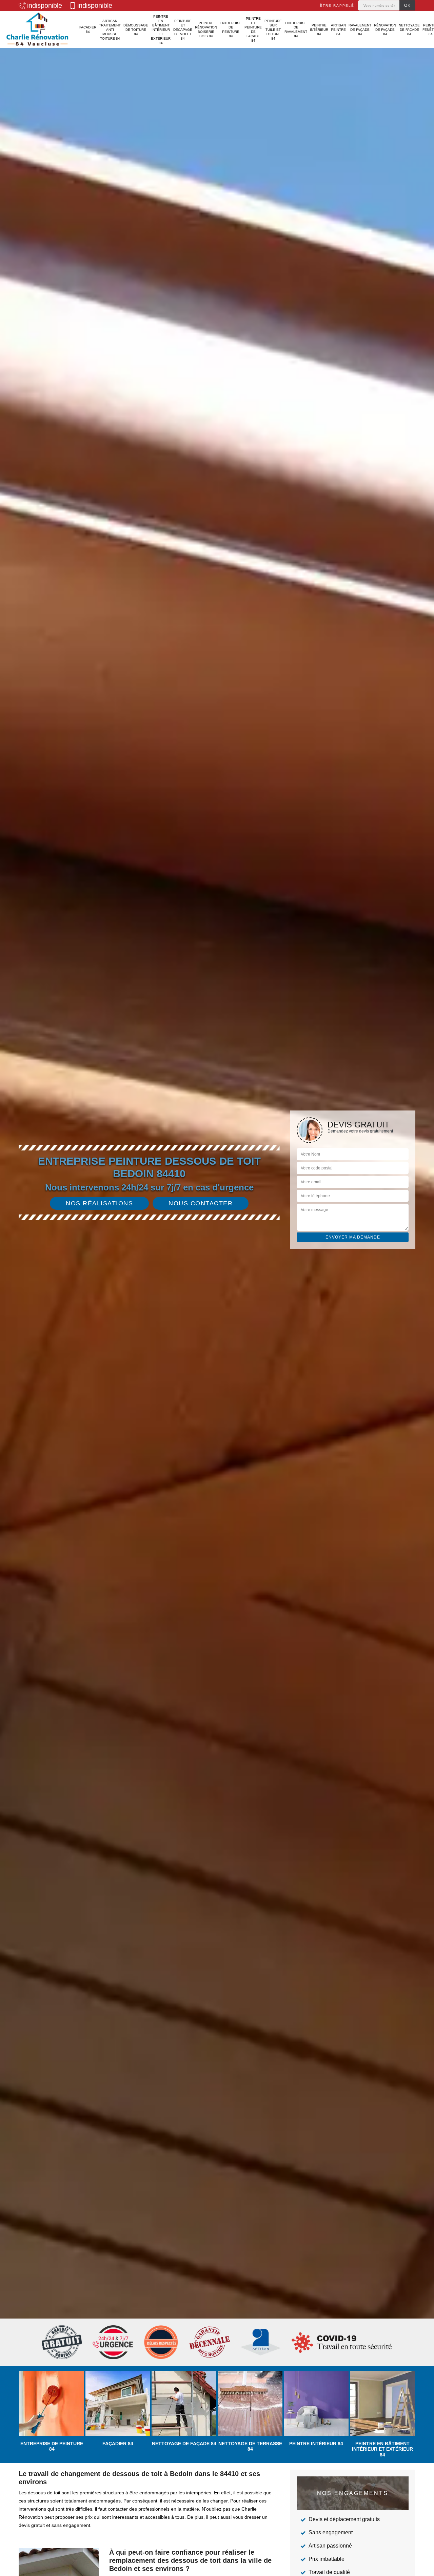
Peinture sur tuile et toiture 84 (273, 30)
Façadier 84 (88, 29)
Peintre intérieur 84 (319, 30)
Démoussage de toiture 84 (136, 30)
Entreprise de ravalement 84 (296, 29)
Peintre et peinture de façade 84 (253, 29)
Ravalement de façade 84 (360, 30)
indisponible (45, 5)
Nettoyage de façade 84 (409, 30)
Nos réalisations (99, 1203)
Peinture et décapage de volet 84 (183, 30)
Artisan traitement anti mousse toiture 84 (110, 30)
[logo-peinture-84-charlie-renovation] (37, 29)
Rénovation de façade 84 (385, 30)
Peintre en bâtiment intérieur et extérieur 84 (161, 30)
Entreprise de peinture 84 (231, 29)
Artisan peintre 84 (338, 30)
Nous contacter (201, 1203)
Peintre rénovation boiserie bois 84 (206, 29)
